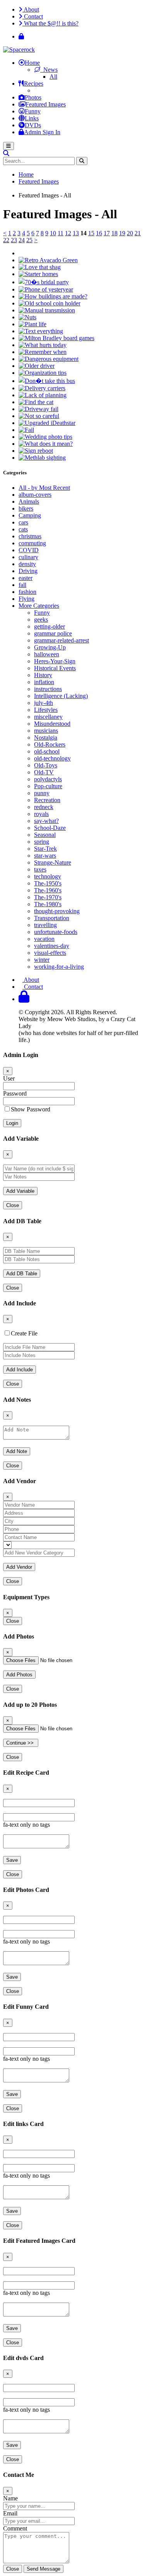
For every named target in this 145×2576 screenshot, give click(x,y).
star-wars (45, 856)
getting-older (49, 626)
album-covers (35, 495)
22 (6, 240)
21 (138, 233)
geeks (41, 620)
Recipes (34, 83)
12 (68, 233)
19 (122, 233)
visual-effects (50, 953)
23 (14, 240)
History (43, 675)
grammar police (53, 633)
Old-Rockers (50, 744)
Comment (15, 2528)
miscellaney (48, 717)
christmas (30, 536)
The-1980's (48, 904)
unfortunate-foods (56, 932)
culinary (28, 557)
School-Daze (50, 828)
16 (99, 233)
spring (42, 842)
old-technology (52, 758)
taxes (40, 869)
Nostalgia (46, 738)
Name (10, 2498)
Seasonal (45, 835)
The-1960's (48, 890)
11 (61, 233)
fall (22, 585)
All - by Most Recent (44, 488)
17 (107, 233)
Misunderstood (52, 724)
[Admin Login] (21, 36)
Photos (33, 97)
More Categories (39, 606)
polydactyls (48, 779)
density (27, 564)
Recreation (47, 800)
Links (32, 118)
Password (15, 1093)
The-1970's (48, 897)
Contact (33, 16)
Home (32, 63)
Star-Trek (45, 849)
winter (42, 960)
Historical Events (55, 668)
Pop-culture (48, 786)
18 (114, 233)
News (49, 70)
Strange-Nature (53, 862)
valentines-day (52, 946)
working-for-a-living (59, 967)
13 (76, 233)
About (31, 9)
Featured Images (46, 104)
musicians (46, 731)
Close (13, 1205)
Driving (28, 571)
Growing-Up (50, 647)
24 (22, 240)
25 (29, 240)
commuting (32, 543)
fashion (27, 592)
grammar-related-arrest (61, 640)
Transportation (52, 918)
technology (48, 876)
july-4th (43, 703)
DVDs (33, 125)
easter (26, 578)
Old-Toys (46, 765)
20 (130, 233)
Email (10, 2513)
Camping (30, 515)
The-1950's (48, 883)
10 (53, 233)
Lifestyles (46, 710)
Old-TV (44, 772)
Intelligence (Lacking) (61, 696)
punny (42, 793)
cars (23, 522)
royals (41, 814)
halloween (47, 654)
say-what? (46, 821)
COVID (29, 550)
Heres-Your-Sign (55, 661)
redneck (44, 807)
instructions (48, 689)
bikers (26, 508)
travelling (45, 925)
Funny (33, 111)
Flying (26, 599)
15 (91, 233)
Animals (29, 502)
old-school (47, 751)
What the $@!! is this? (50, 23)
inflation (44, 682)
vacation (44, 939)
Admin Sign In (42, 132)
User (9, 1078)
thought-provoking (57, 911)
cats (23, 529)
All (53, 77)
